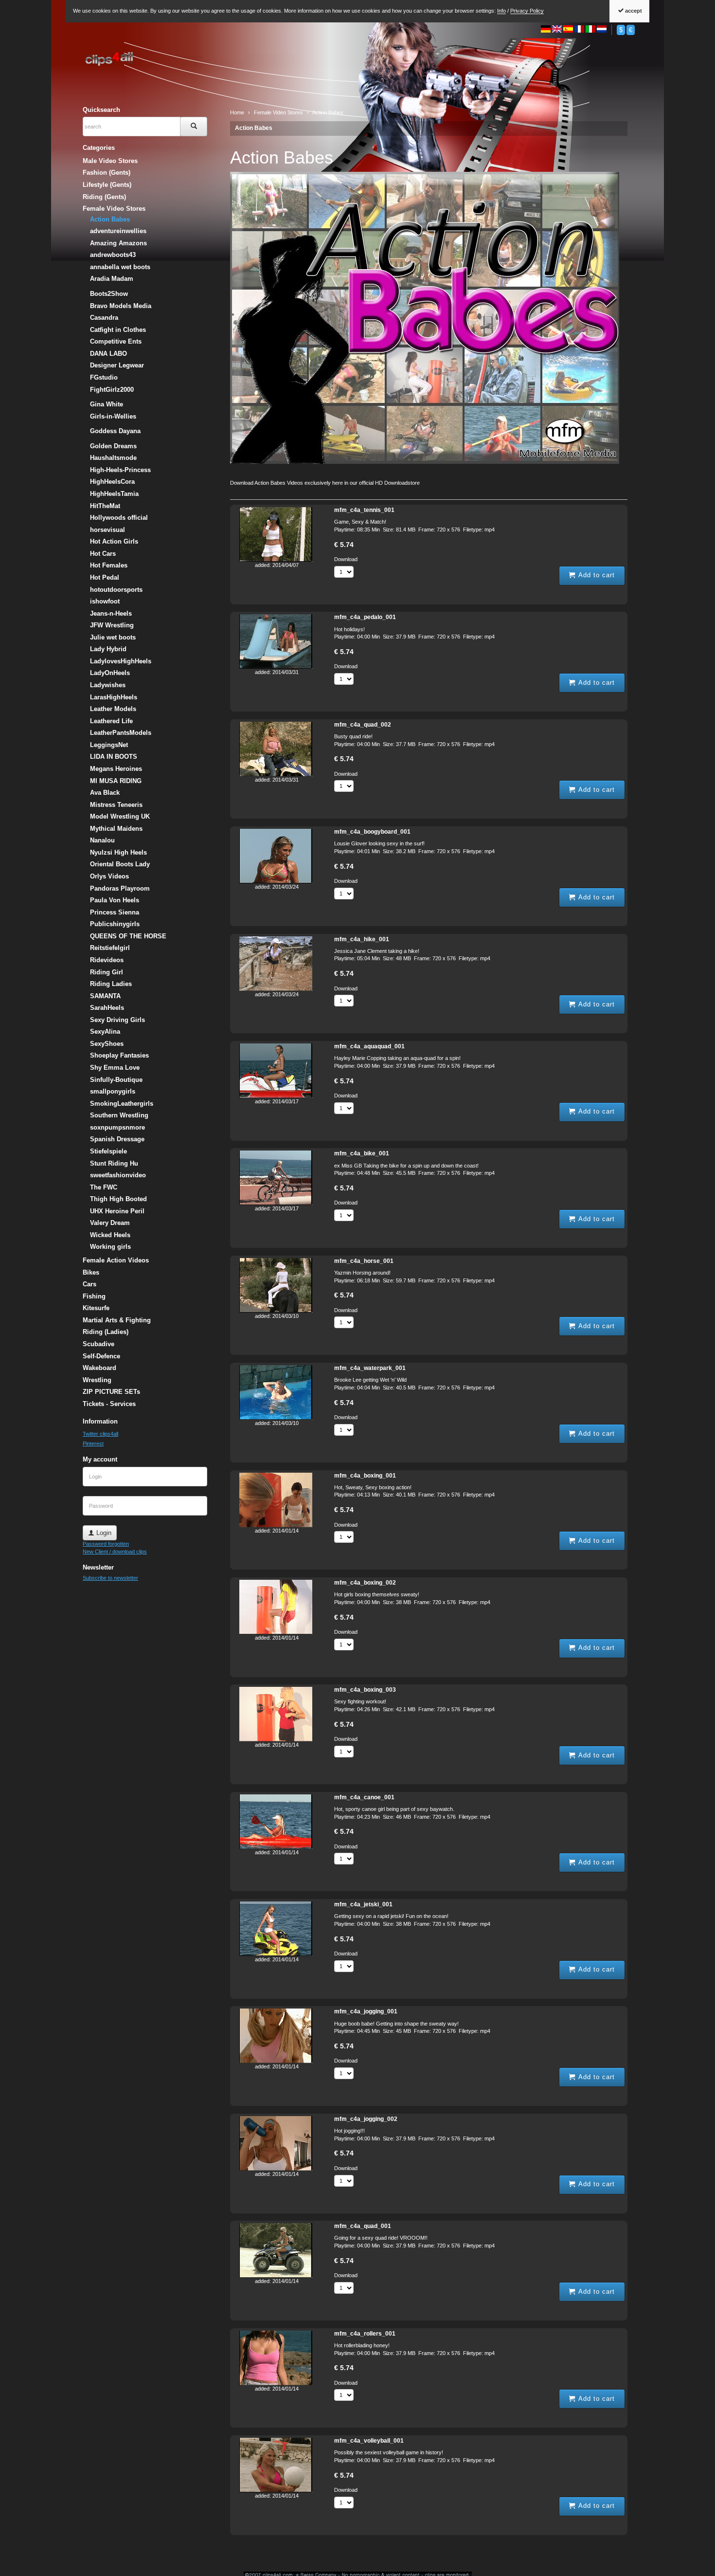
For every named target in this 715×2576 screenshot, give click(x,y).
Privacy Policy (527, 11)
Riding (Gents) (104, 197)
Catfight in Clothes (118, 330)
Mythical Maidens (116, 829)
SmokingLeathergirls (122, 1104)
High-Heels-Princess (120, 470)
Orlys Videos (109, 876)
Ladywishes (108, 685)
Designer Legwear (117, 365)
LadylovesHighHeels (121, 661)
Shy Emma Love (115, 1068)
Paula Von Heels (115, 900)
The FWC (104, 1187)
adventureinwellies (118, 231)
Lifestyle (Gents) (107, 185)
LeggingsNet (109, 745)
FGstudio (104, 377)
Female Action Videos (116, 1260)
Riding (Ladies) (106, 1332)
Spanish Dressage (117, 1139)
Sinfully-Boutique (116, 1080)
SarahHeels (107, 1008)
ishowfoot (105, 601)
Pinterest (93, 1443)
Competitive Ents (116, 341)
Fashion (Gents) (107, 173)
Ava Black (105, 793)
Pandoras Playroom (120, 888)
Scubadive (98, 1344)
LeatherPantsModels (121, 733)
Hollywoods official (119, 518)
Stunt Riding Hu (114, 1163)
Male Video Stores (110, 161)
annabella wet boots (120, 267)
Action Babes (254, 128)
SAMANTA (105, 996)
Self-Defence (101, 1356)
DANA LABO (108, 354)
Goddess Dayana (115, 431)
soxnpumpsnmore (117, 1127)
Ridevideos (107, 960)
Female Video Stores (114, 209)
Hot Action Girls (114, 541)
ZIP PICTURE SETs (111, 1392)
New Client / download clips (115, 1552)
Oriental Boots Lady (120, 864)
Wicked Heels (110, 1235)
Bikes (91, 1272)
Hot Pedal (105, 577)
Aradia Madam (112, 279)
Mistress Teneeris (116, 805)
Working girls (110, 1247)
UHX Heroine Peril (117, 1211)
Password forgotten (106, 1544)
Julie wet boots (113, 637)
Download (346, 559)
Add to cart (595, 575)
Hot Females (109, 565)
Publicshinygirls (115, 924)
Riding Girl (107, 972)
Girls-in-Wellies (113, 416)
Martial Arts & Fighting (117, 1320)
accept (633, 11)
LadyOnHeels (110, 673)
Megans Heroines (116, 769)
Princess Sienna (115, 912)
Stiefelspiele (108, 1151)
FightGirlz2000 (112, 390)
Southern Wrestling (119, 1115)
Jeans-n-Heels (111, 613)
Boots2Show (109, 294)
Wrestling (97, 1380)
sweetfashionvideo (118, 1175)
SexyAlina (105, 1032)
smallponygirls (113, 1091)
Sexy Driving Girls (117, 1020)
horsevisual (107, 530)
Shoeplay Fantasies (119, 1055)
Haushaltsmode (113, 458)
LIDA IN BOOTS (114, 757)
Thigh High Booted (118, 1199)
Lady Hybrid (108, 649)
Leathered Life (111, 721)
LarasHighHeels (114, 697)
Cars (89, 1284)
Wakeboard (99, 1368)
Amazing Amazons (118, 243)
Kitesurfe (96, 1308)
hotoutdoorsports (116, 590)
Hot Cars (103, 554)
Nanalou (102, 840)
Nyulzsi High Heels (118, 852)
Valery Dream (110, 1223)
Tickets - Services (109, 1404)
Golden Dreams (113, 446)
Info (501, 11)
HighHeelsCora (112, 482)
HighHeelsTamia (114, 494)
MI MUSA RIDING (116, 781)
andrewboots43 (113, 255)
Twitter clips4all (100, 1434)
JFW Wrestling (112, 625)
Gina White (107, 404)
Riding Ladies (111, 984)
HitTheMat (105, 506)
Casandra (104, 318)
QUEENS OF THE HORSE (128, 936)
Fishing (94, 1296)
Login (103, 1533)
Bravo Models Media (121, 306)
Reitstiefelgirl (110, 948)
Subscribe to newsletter (110, 1578)
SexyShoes (107, 1044)
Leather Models (113, 709)
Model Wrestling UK (120, 816)
